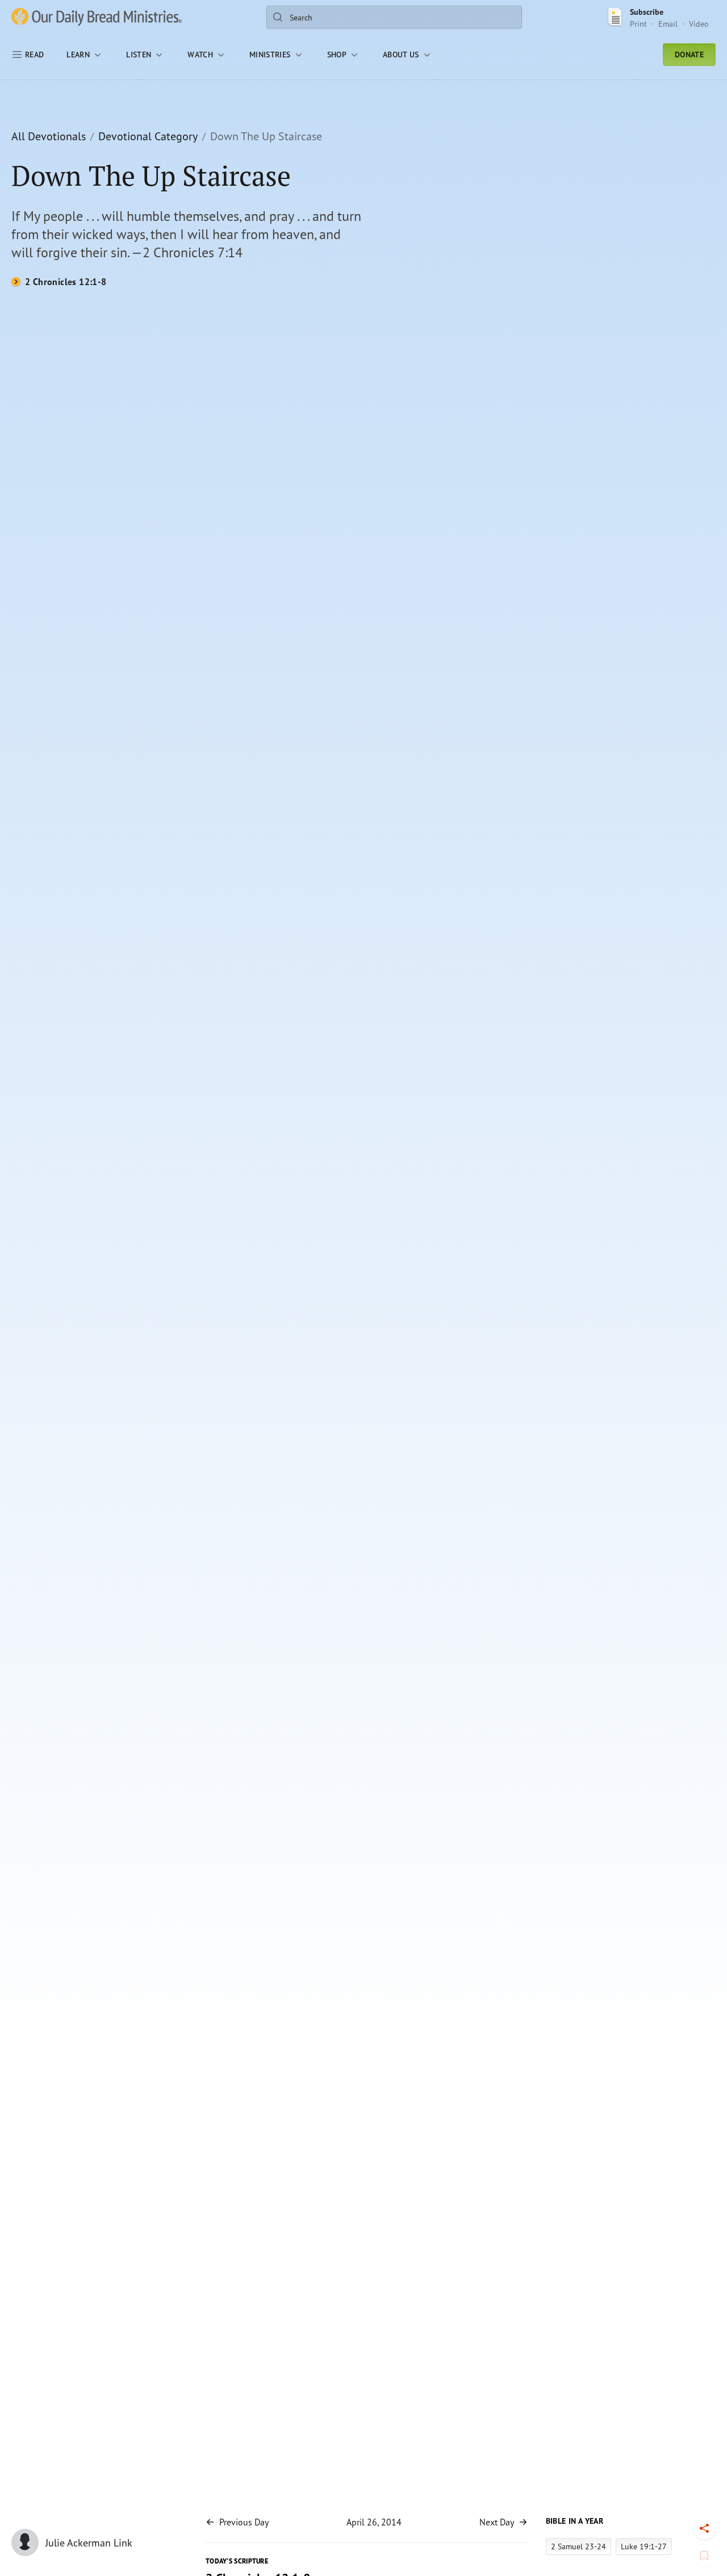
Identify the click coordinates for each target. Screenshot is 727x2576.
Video (699, 24)
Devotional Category (148, 136)
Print (638, 24)
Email (668, 24)
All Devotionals (49, 136)
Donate (689, 55)
